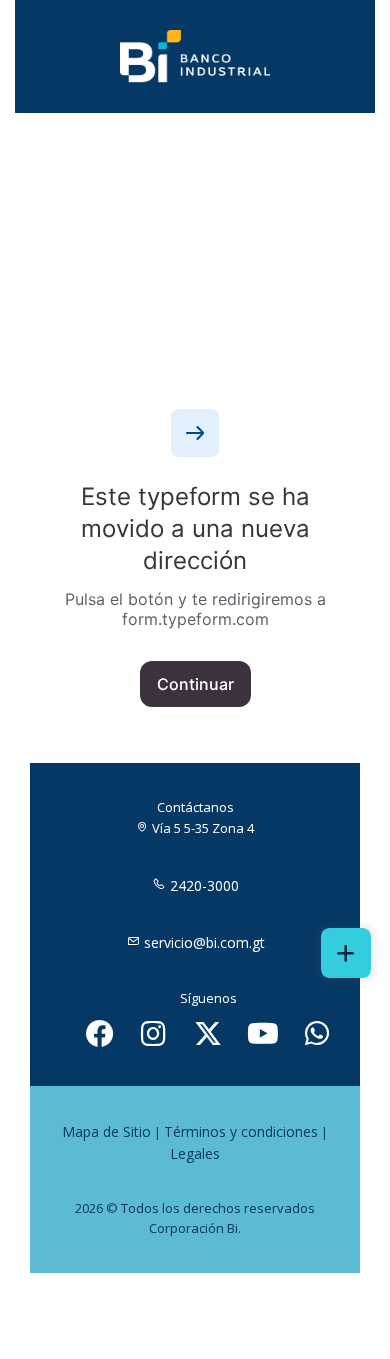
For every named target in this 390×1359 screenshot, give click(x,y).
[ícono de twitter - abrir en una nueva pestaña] (208, 1033)
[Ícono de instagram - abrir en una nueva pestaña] (154, 1033)
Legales (195, 1153)
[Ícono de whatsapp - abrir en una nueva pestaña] (318, 1033)
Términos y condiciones (241, 1131)
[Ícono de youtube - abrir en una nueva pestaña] (263, 1033)
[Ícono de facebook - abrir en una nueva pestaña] (100, 1033)
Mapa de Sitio (106, 1131)
